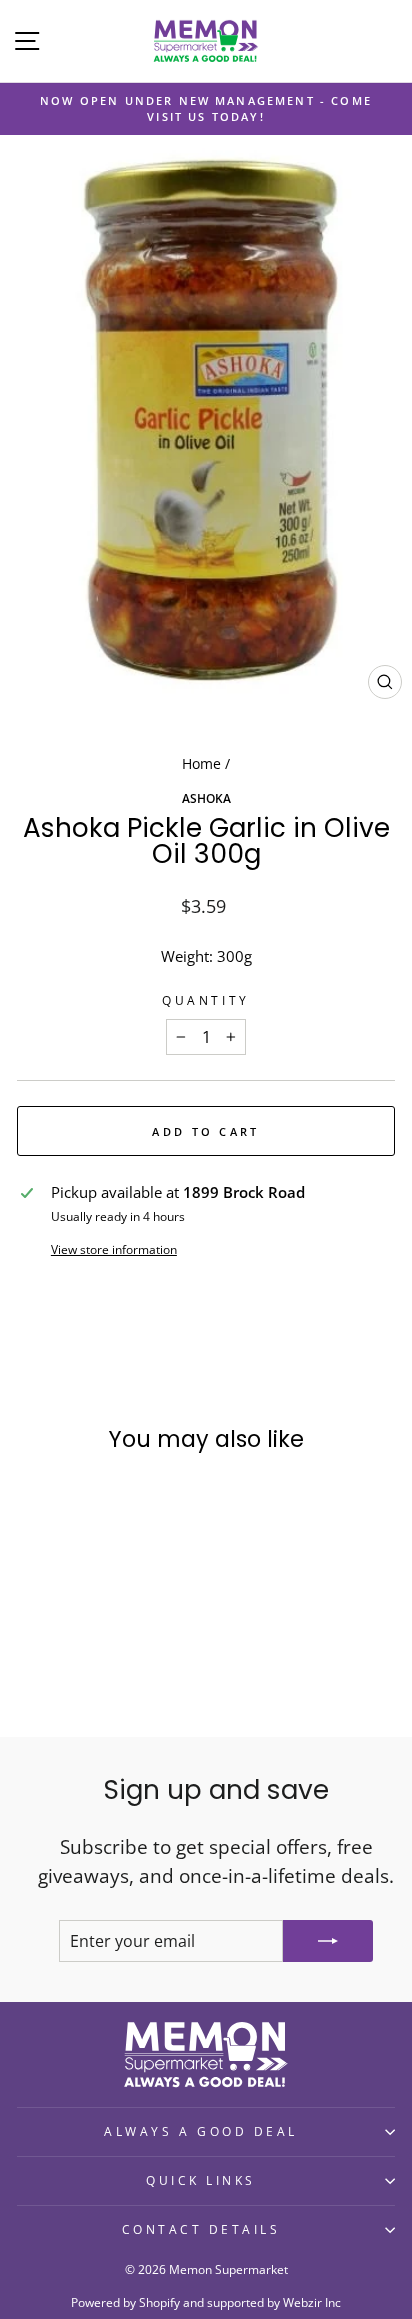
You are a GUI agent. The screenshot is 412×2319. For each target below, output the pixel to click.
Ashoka (206, 798)
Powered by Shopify (125, 2302)
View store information (114, 1249)
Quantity (205, 1000)
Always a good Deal (201, 2131)
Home (201, 763)
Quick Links (201, 2180)
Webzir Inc (312, 2302)
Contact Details (201, 2229)
